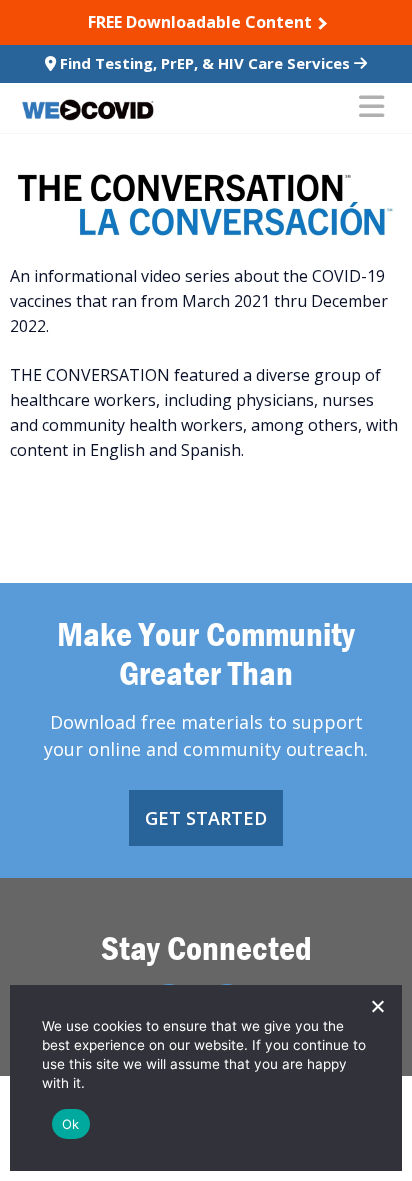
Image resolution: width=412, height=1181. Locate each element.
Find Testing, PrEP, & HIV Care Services (205, 63)
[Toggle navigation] (371, 108)
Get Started (206, 818)
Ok (71, 1124)
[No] (377, 1006)
